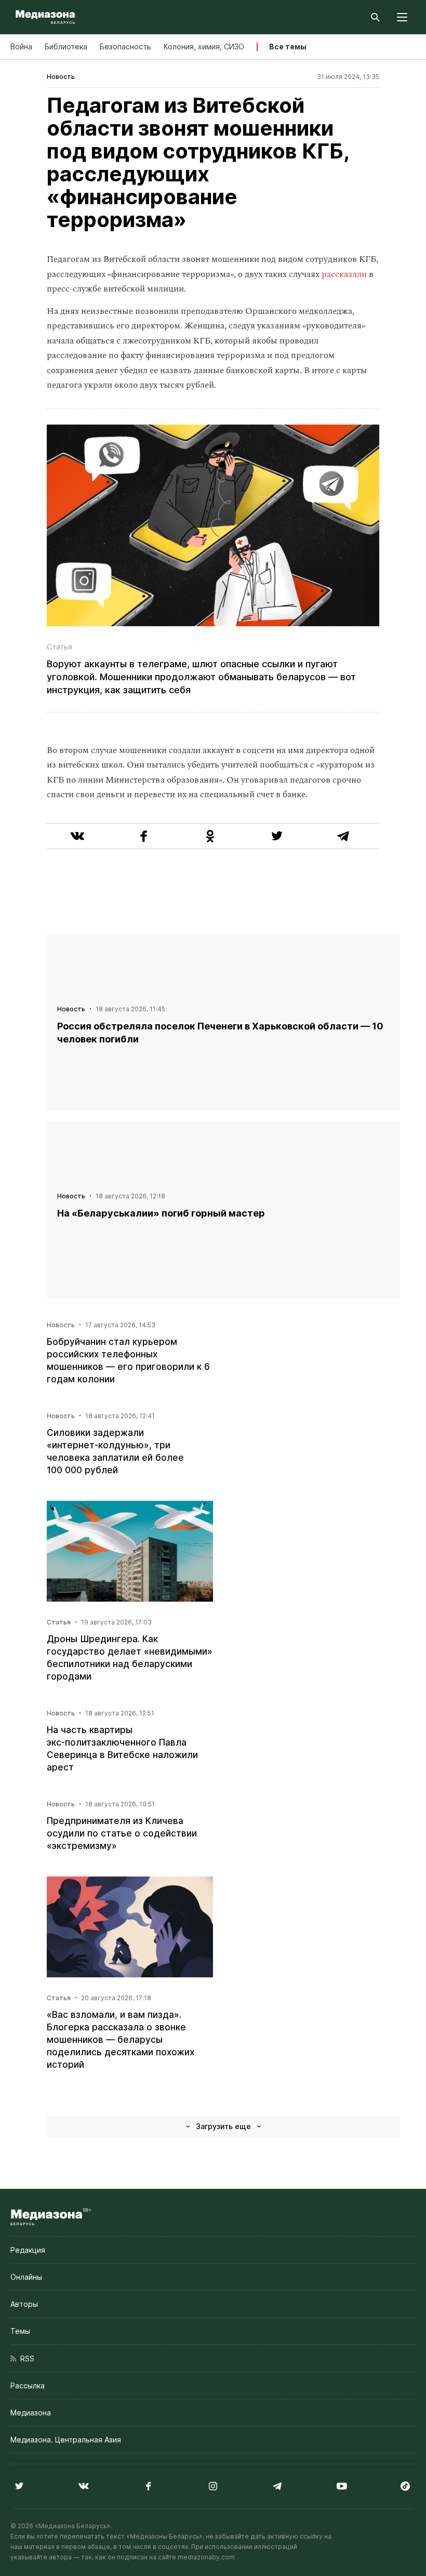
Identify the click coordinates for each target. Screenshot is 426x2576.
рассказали (345, 274)
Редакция (28, 2250)
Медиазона (31, 2413)
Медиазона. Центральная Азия (66, 2440)
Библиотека (66, 47)
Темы (20, 2331)
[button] (402, 17)
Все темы (288, 47)
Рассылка (28, 2386)
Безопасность (125, 47)
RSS (25, 2359)
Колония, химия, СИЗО (204, 47)
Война (21, 47)
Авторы (24, 2304)
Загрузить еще (223, 2126)
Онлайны (26, 2277)
